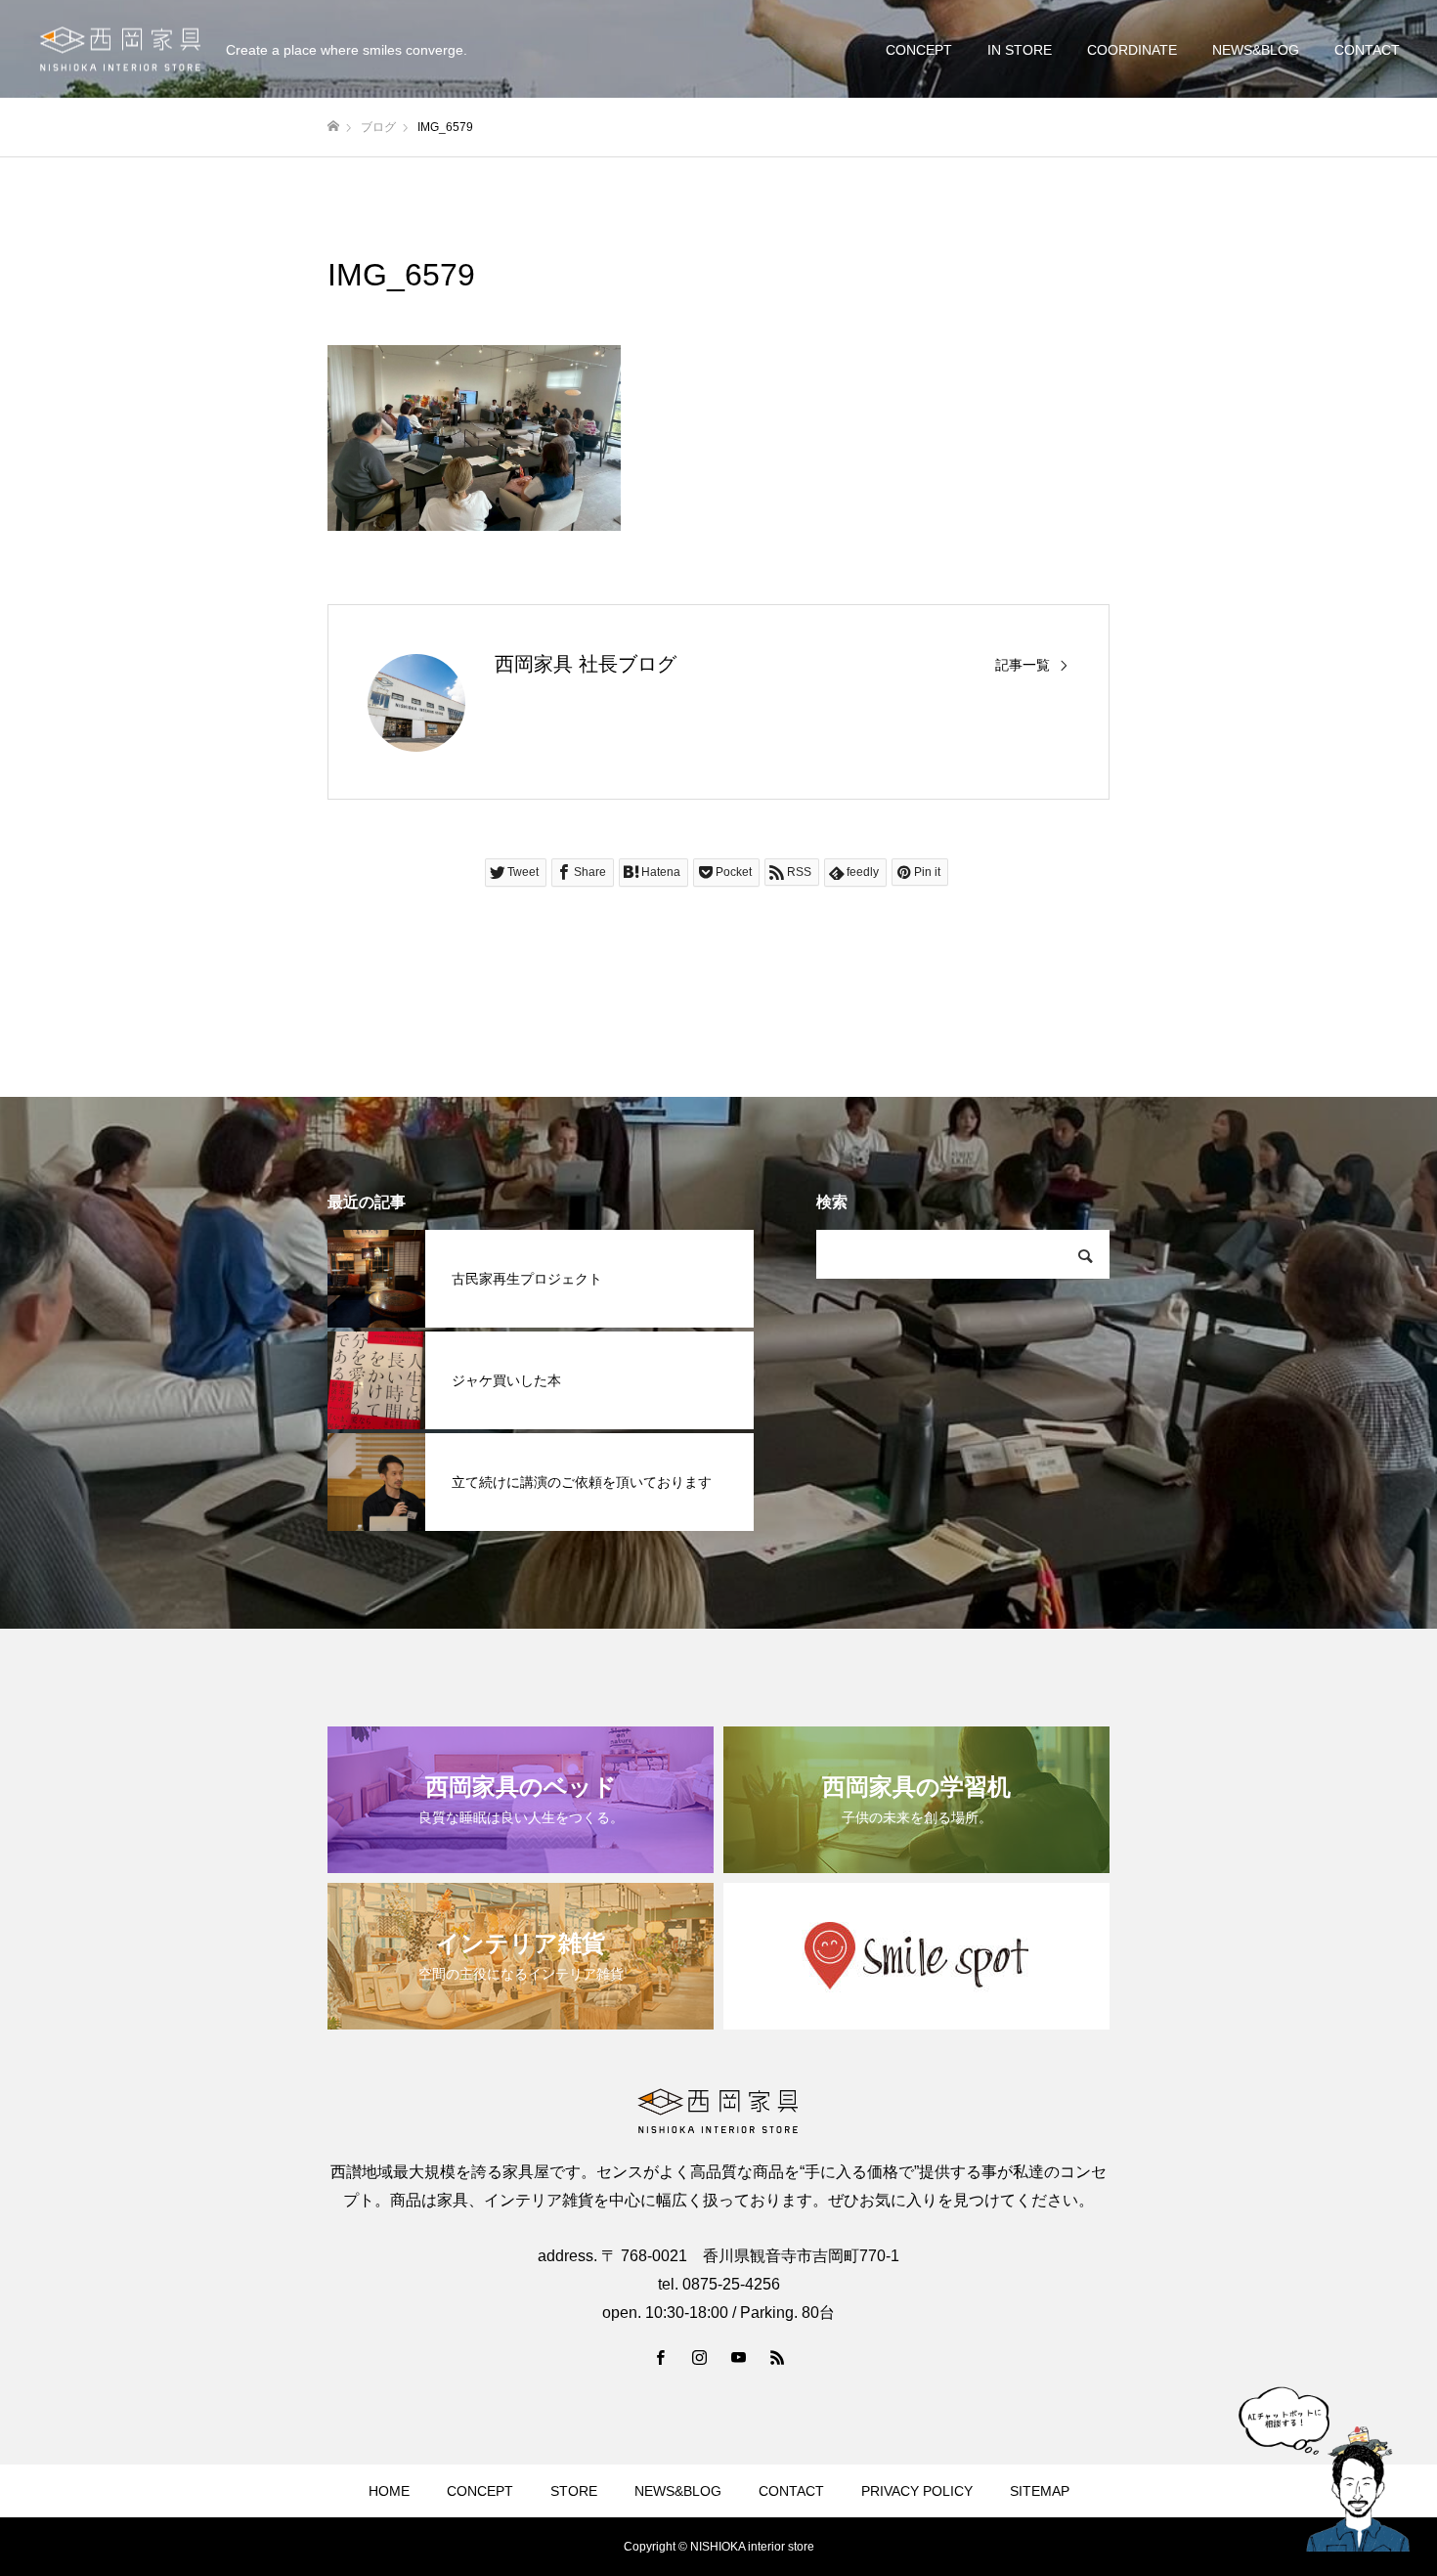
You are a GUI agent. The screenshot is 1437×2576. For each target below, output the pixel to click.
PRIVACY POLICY (917, 2491)
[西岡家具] (120, 49)
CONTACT (1367, 50)
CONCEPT (919, 50)
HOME (389, 2491)
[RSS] (777, 2357)
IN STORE (1020, 50)
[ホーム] (333, 127)
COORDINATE (1132, 50)
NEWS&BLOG (1256, 50)
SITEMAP (1040, 2491)
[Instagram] (699, 2357)
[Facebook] (660, 2357)
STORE (574, 2491)
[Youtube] (738, 2357)
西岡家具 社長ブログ (586, 664)
